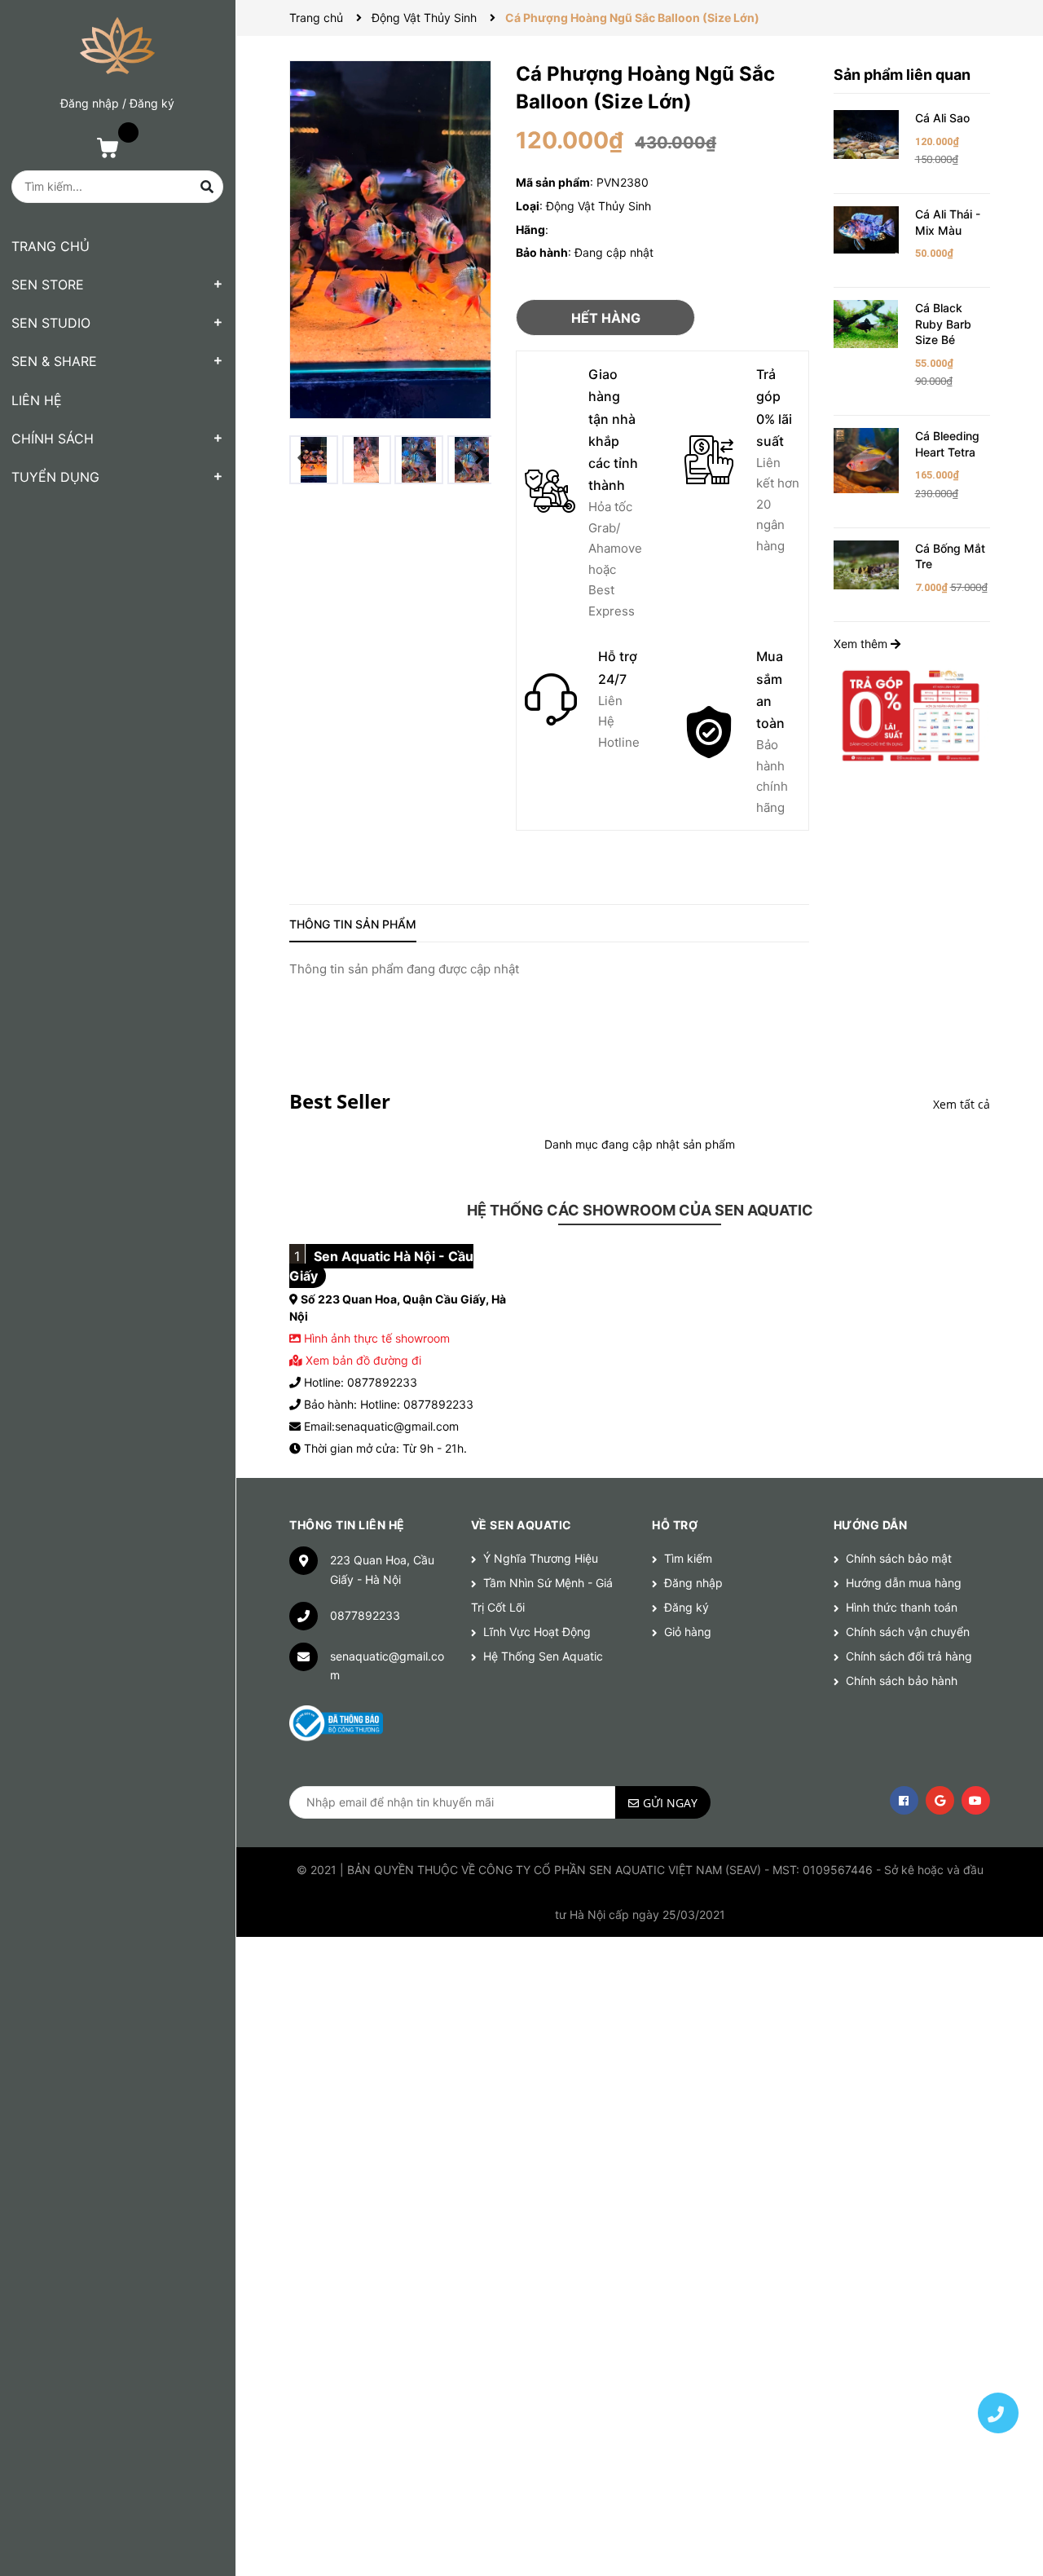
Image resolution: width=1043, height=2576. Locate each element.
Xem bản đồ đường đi (362, 1360)
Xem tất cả (962, 1104)
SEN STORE (48, 285)
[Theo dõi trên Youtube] (976, 1800)
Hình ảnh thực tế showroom (377, 1338)
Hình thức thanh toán (902, 1607)
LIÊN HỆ (37, 400)
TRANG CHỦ (51, 246)
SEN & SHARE (54, 361)
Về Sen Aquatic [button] (521, 1525)
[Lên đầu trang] (998, 2356)
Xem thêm (862, 644)
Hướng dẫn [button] (871, 1525)
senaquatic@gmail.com (387, 1666)
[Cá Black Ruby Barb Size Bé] (866, 322)
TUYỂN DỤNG (55, 477)
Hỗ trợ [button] (675, 1525)
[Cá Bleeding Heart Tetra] (866, 459)
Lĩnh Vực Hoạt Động (537, 1632)
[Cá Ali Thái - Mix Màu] (866, 229)
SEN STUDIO (51, 323)
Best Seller (340, 1101)
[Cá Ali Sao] (866, 133)
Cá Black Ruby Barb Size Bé (943, 324)
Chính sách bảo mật (899, 1558)
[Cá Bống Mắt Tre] (866, 563)
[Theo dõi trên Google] (940, 1800)
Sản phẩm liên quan (902, 75)
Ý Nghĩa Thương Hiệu (541, 1558)
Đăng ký (152, 103)
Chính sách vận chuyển (908, 1632)
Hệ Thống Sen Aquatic (543, 1656)
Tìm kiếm (688, 1558)
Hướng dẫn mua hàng (904, 1583)
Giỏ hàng (688, 1632)
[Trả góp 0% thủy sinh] (912, 715)
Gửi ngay (670, 1803)
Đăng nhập (90, 103)
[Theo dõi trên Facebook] (904, 1800)
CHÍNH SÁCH (53, 439)
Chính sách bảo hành (902, 1681)
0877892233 (365, 1615)
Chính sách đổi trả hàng (909, 1656)
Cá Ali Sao (942, 118)
